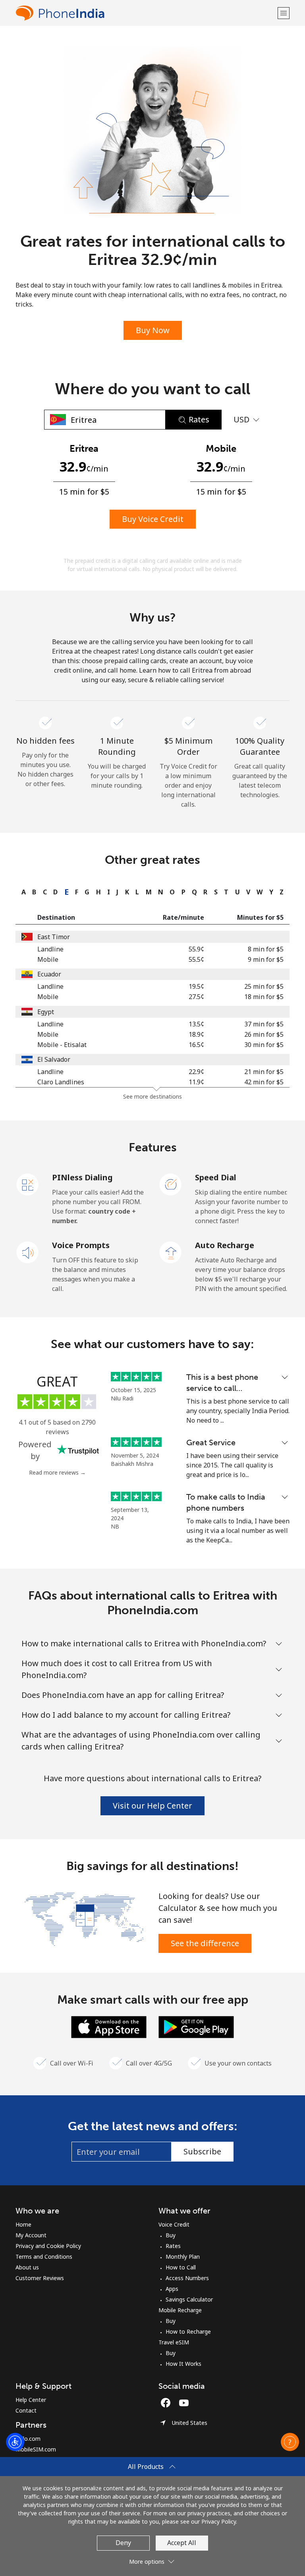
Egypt (46, 1012)
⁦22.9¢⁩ (196, 1072)
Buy (171, 2235)
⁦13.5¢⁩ (196, 1024)
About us (27, 2267)
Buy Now (153, 330)
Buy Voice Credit (153, 519)
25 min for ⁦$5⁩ (264, 986)
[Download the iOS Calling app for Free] (109, 2026)
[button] (284, 13)
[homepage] (146, 13)
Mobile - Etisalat (62, 1045)
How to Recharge (188, 2331)
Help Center (31, 2400)
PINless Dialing (82, 1177)
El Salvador (54, 1059)
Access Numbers (187, 2278)
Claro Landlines (61, 1082)
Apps (172, 2289)
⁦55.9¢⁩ (196, 949)
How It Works (183, 2364)
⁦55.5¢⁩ (196, 959)
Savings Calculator (189, 2299)
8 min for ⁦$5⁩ (266, 949)
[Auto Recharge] (171, 1252)
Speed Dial (216, 1177)
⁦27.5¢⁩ (196, 997)
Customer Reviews (40, 2278)
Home (23, 2224)
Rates (173, 2246)
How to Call (181, 2267)
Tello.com (28, 2439)
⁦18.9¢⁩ (196, 1034)
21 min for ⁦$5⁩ (264, 1072)
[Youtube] (186, 2403)
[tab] (22, 892)
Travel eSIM (174, 2342)
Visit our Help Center (152, 1806)
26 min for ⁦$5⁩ (264, 1034)
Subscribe (202, 2151)
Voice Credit (174, 2224)
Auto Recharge (225, 1245)
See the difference (205, 1943)
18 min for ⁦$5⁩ (264, 997)
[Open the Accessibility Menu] (15, 2442)
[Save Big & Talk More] (84, 1918)
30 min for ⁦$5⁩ (264, 1045)
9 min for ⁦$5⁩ (266, 959)
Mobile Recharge (180, 2310)
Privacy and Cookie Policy (48, 2246)
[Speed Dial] (171, 1184)
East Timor (54, 937)
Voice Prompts (81, 1245)
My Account (31, 2235)
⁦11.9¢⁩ (196, 1082)
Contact (26, 2410)
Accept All (182, 2543)
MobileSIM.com (36, 2449)
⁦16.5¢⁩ (196, 1045)
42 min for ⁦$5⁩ (264, 1082)
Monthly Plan (183, 2257)
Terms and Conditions (44, 2257)
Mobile (48, 959)
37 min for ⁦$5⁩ (264, 1024)
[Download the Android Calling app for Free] (196, 2026)
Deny (123, 2543)
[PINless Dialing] (28, 1184)
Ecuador (49, 974)
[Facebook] (168, 2403)
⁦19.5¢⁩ (196, 986)
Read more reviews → (57, 1472)
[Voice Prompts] (28, 1252)
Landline (50, 949)
